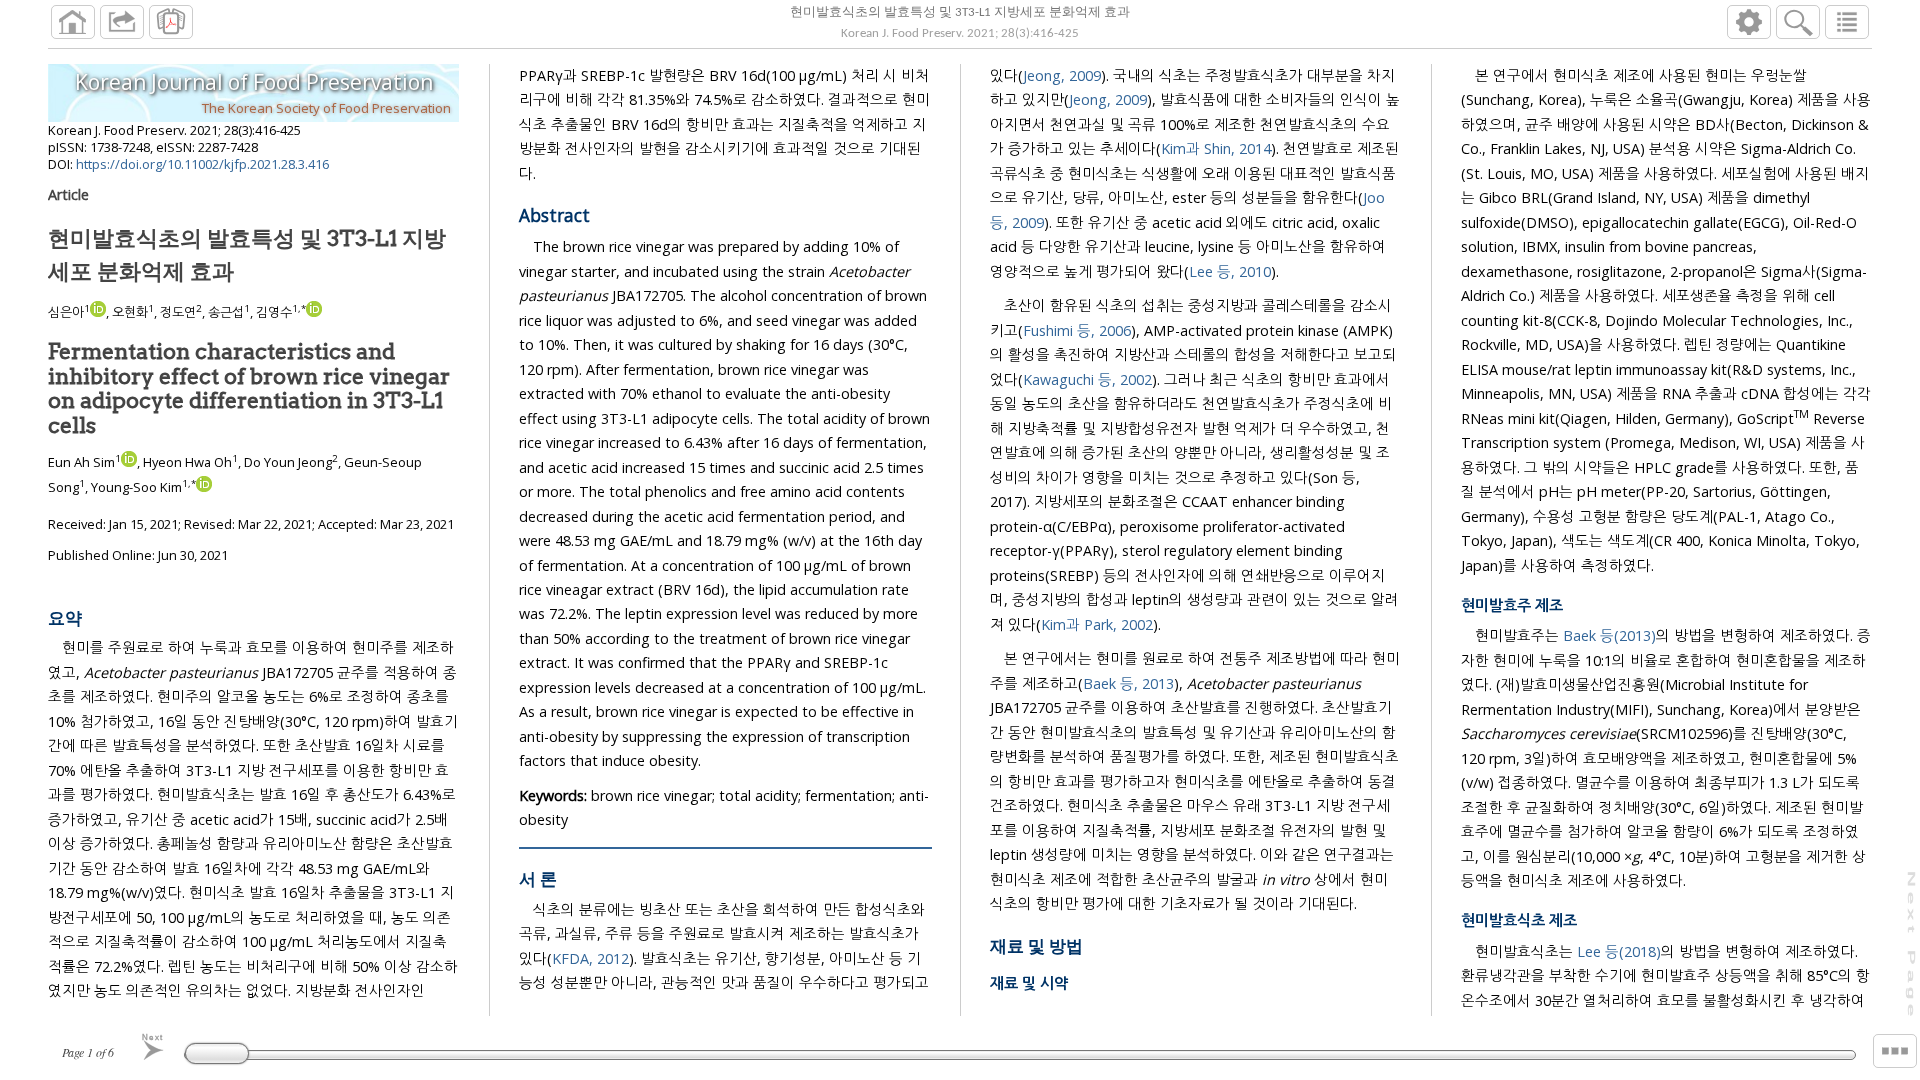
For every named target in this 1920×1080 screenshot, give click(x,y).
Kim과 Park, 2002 (1097, 624)
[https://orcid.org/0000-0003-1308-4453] (314, 312)
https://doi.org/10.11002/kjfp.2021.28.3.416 (202, 164)
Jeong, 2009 (1062, 75)
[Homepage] (73, 22)
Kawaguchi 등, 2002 (1087, 379)
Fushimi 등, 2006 (1077, 330)
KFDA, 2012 (590, 958)
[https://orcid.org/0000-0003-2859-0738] (98, 312)
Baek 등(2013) (1609, 635)
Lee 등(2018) (1619, 951)
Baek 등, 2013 (1128, 683)
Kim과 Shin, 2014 (1216, 148)
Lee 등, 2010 (1230, 271)
